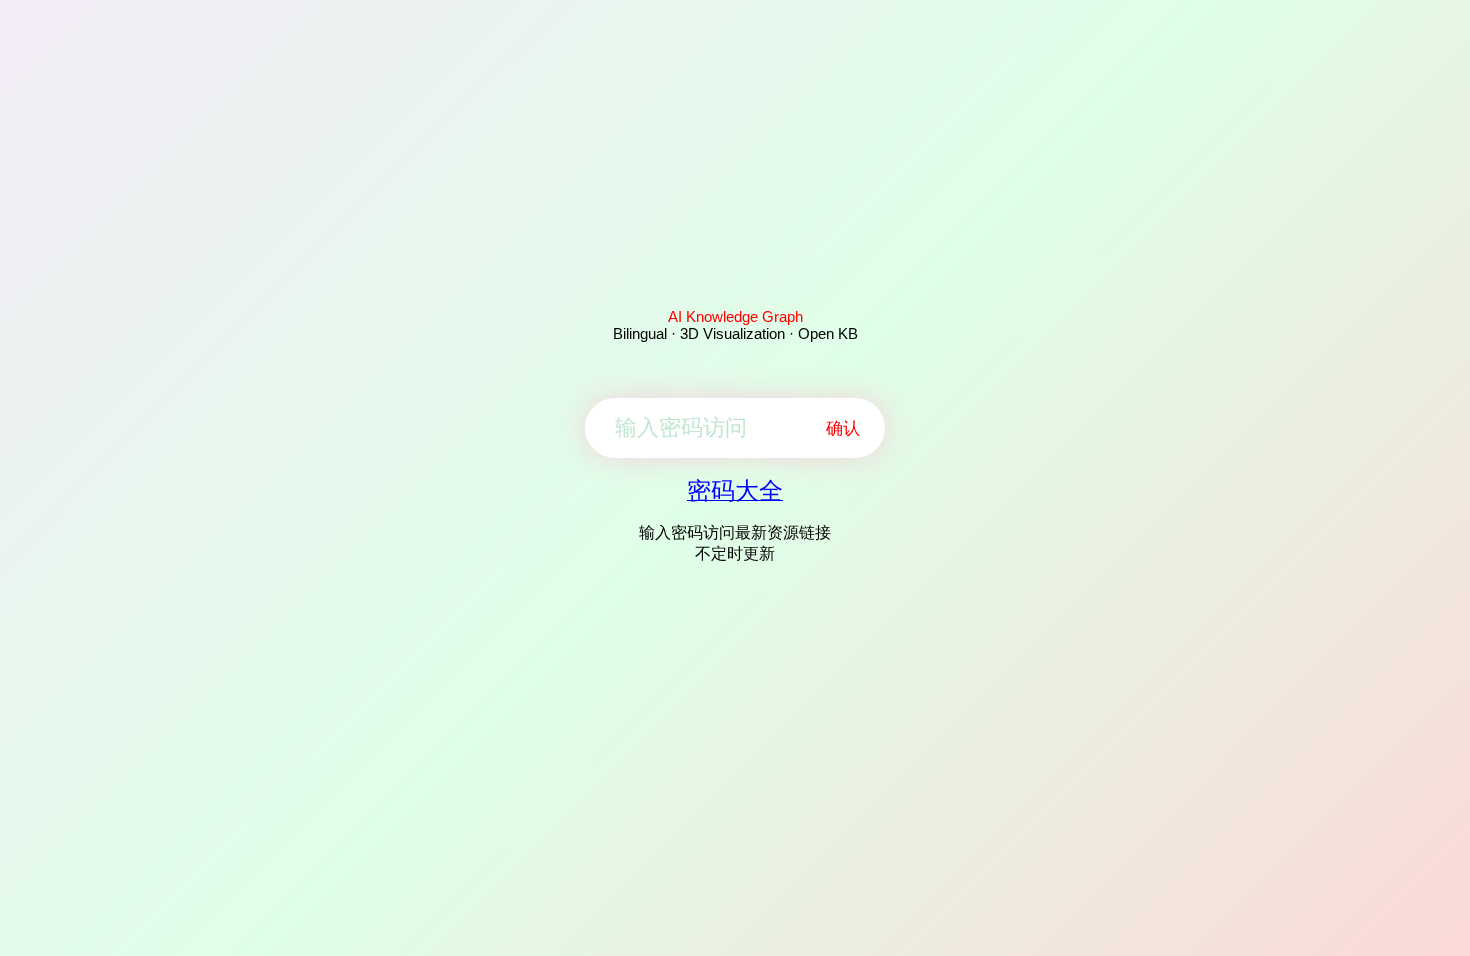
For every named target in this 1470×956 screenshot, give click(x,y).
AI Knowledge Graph (735, 316)
